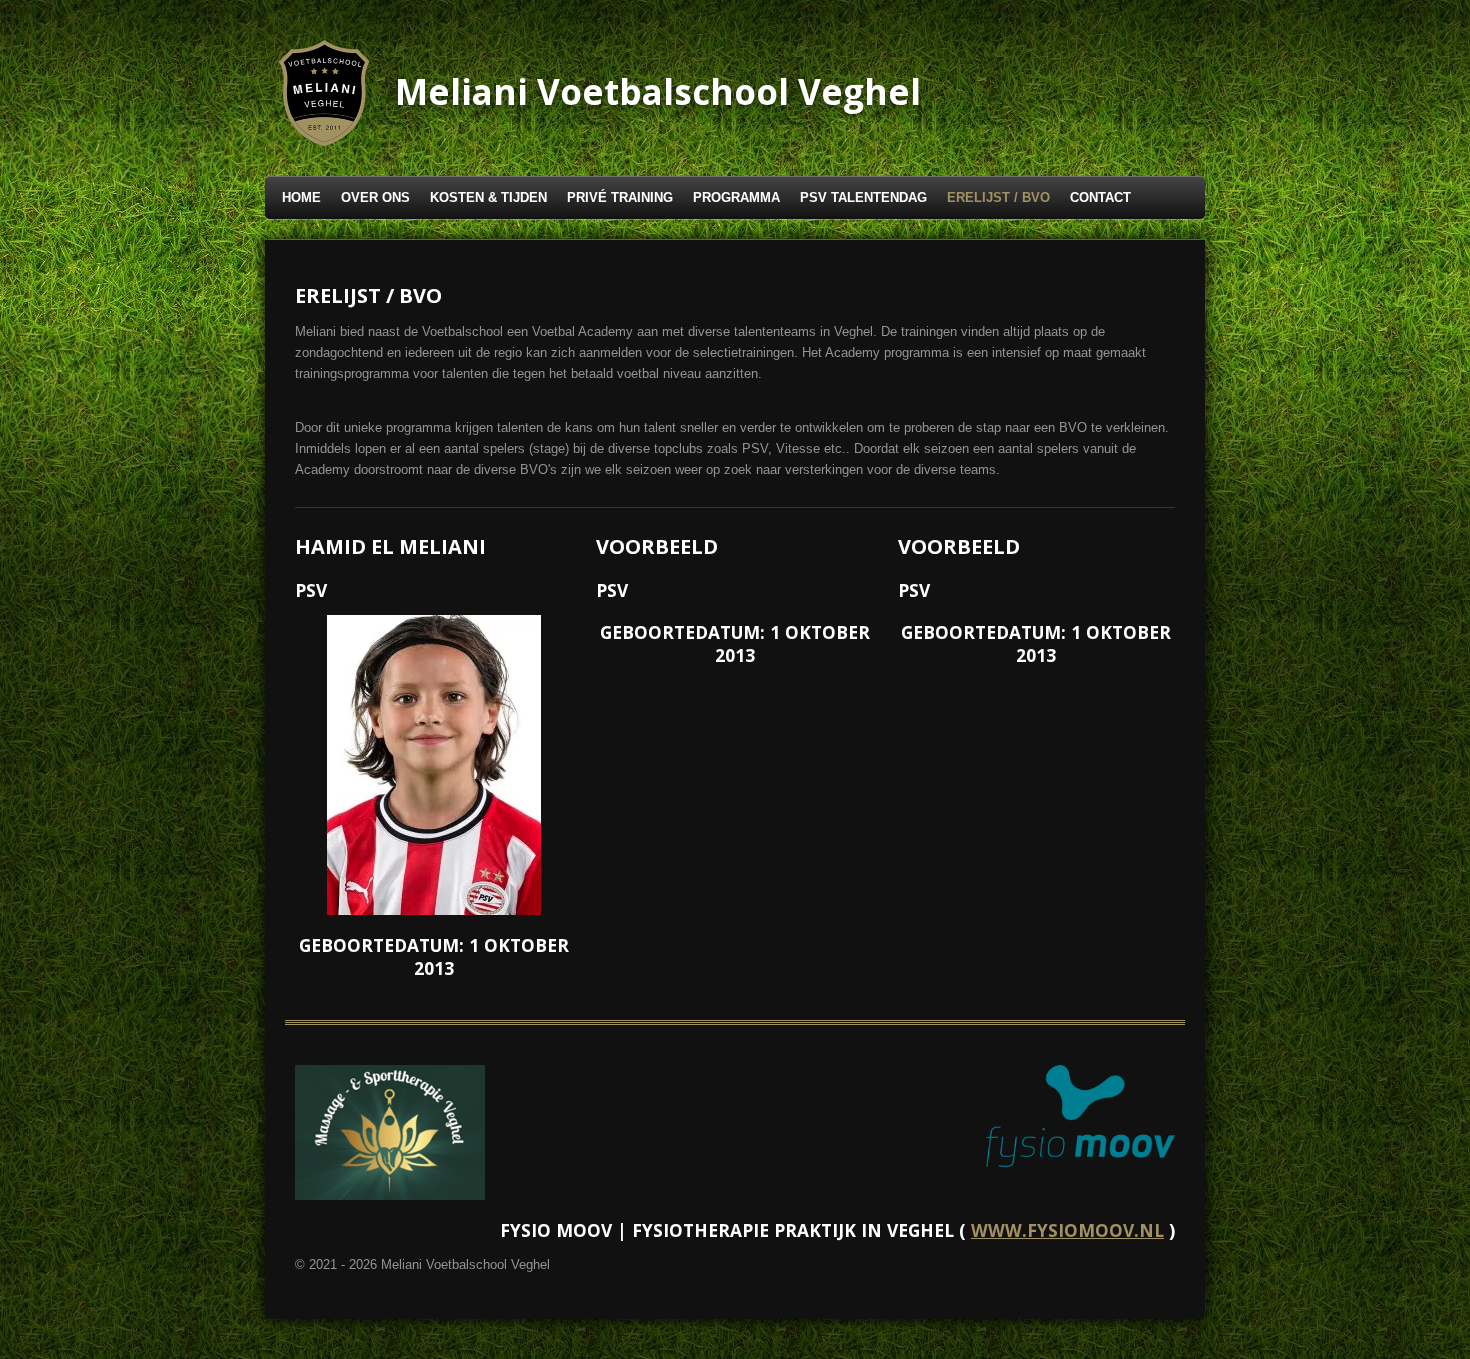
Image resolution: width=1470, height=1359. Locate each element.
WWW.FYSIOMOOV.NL (1067, 1230)
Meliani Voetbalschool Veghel (658, 91)
